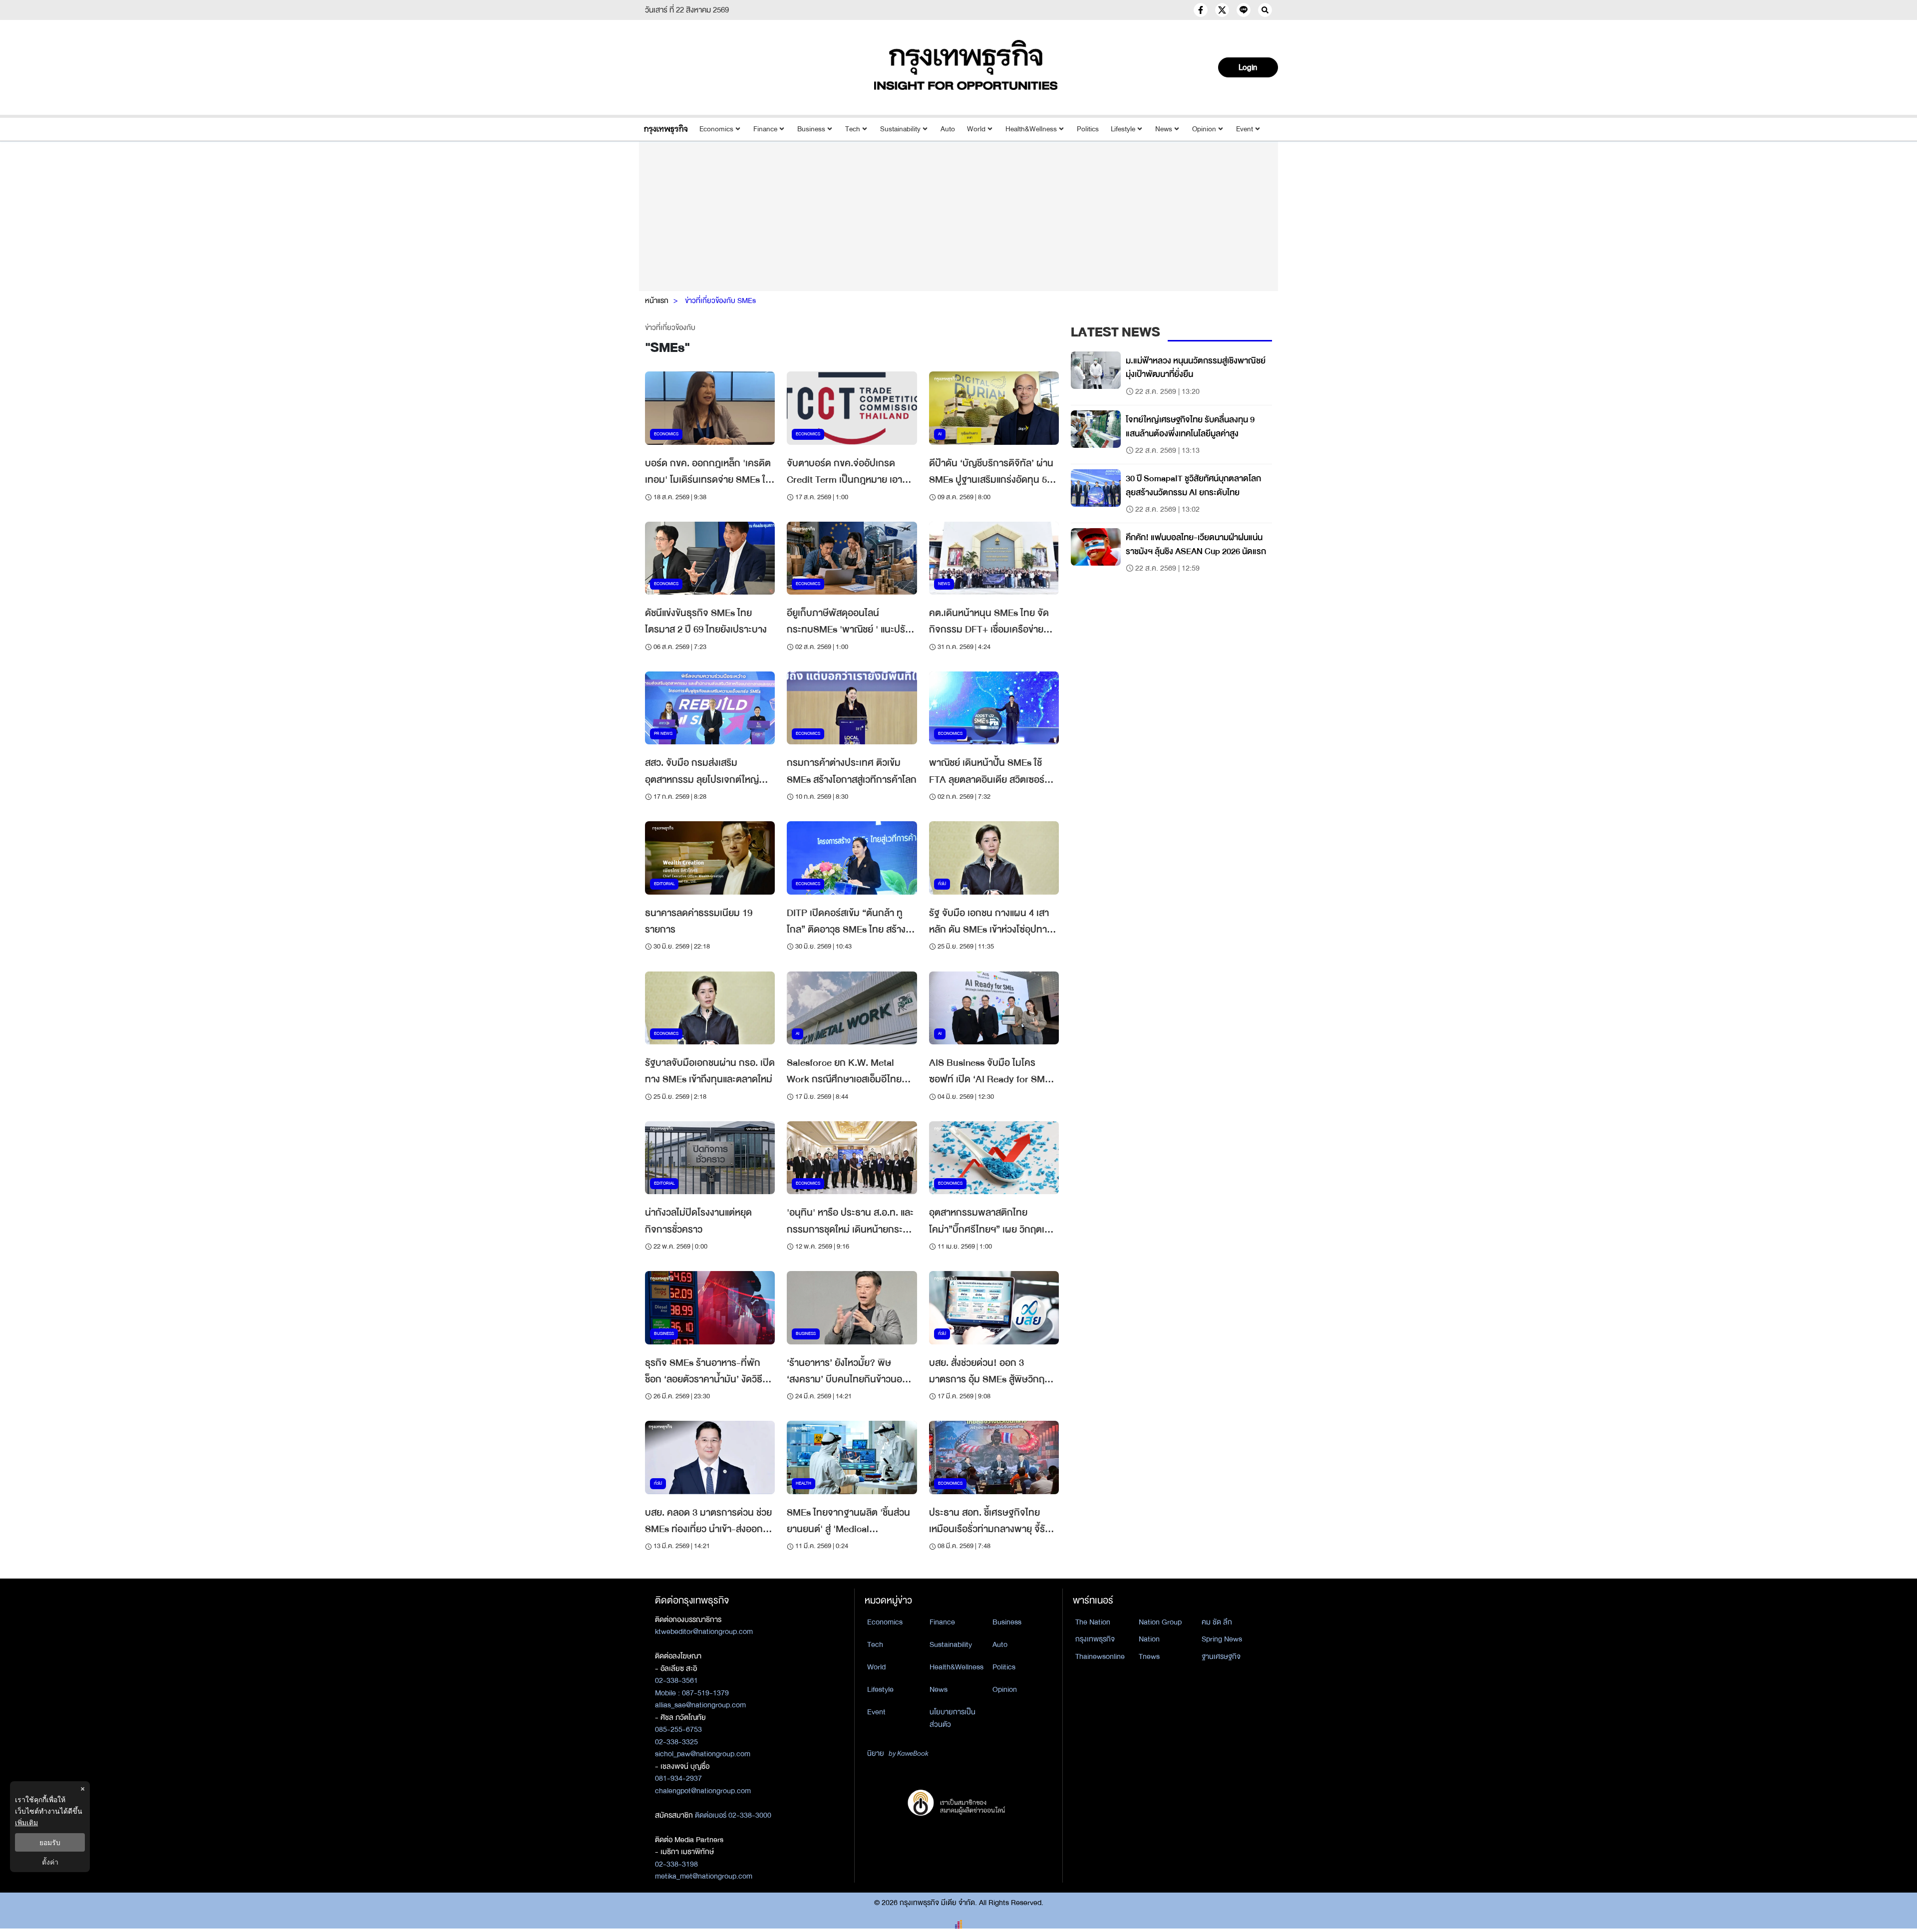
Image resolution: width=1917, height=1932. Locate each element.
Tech (853, 129)
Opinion (1204, 129)
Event (1245, 129)
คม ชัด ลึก (1217, 1622)
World (976, 129)
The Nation (1093, 1622)
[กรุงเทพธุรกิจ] (666, 129)
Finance (765, 129)
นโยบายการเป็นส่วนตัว (953, 1718)
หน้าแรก (657, 301)
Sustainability (900, 129)
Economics (716, 129)
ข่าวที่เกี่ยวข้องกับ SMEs (720, 301)
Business (811, 129)
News (1164, 129)
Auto (948, 129)
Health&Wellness (1031, 129)
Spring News (1222, 1639)
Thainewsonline (1100, 1656)
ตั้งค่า (50, 1862)
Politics (1088, 129)
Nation (1149, 1639)
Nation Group (1160, 1622)
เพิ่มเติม (26, 1822)
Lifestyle (1123, 129)
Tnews (1149, 1656)
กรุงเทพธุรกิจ (1095, 1639)
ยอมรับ (50, 1842)
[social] (1201, 10)
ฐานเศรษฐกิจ (1221, 1656)
